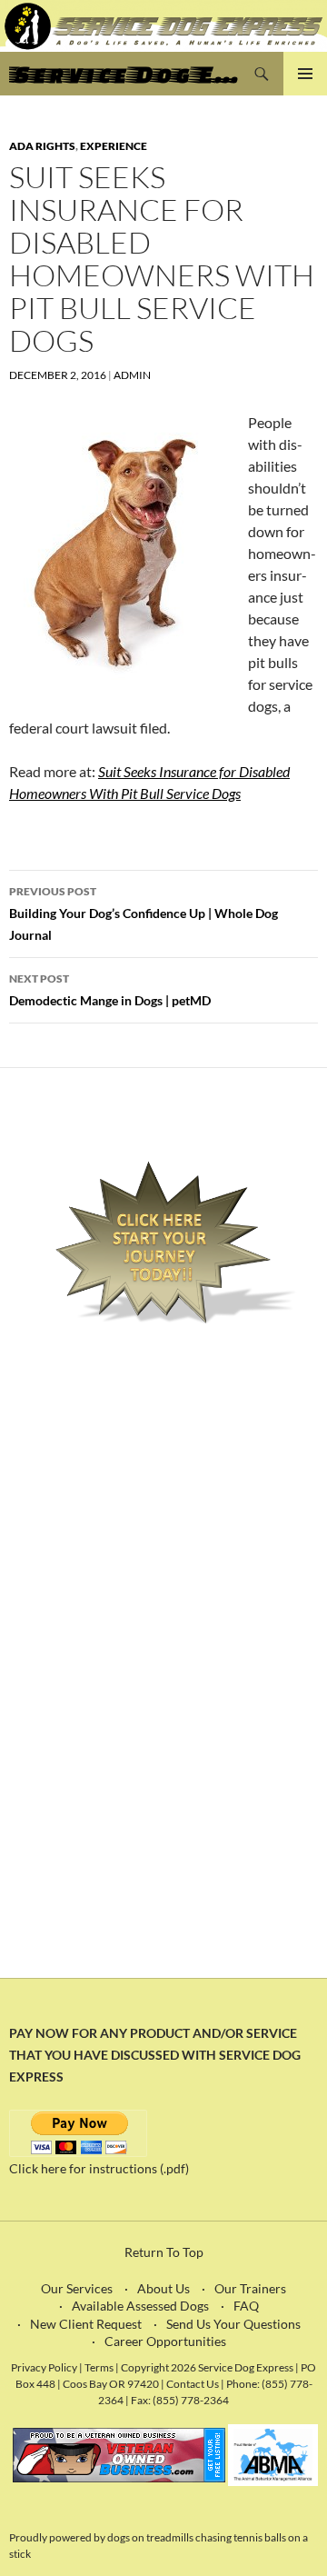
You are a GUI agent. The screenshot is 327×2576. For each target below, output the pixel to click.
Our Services (77, 2288)
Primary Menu (305, 74)
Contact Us (193, 2383)
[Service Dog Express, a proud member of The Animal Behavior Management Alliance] (273, 2454)
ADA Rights (42, 146)
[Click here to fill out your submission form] (163, 1243)
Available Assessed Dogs (140, 2306)
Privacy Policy (44, 2367)
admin (132, 375)
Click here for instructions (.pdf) (99, 2168)
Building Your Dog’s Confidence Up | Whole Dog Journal (144, 914)
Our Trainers (250, 2288)
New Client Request (86, 2324)
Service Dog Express (124, 74)
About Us (163, 2288)
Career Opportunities (165, 2341)
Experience (114, 146)
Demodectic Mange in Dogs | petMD (110, 990)
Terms (100, 2367)
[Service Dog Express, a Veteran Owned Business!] (119, 2454)
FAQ (246, 2306)
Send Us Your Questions (233, 2324)
